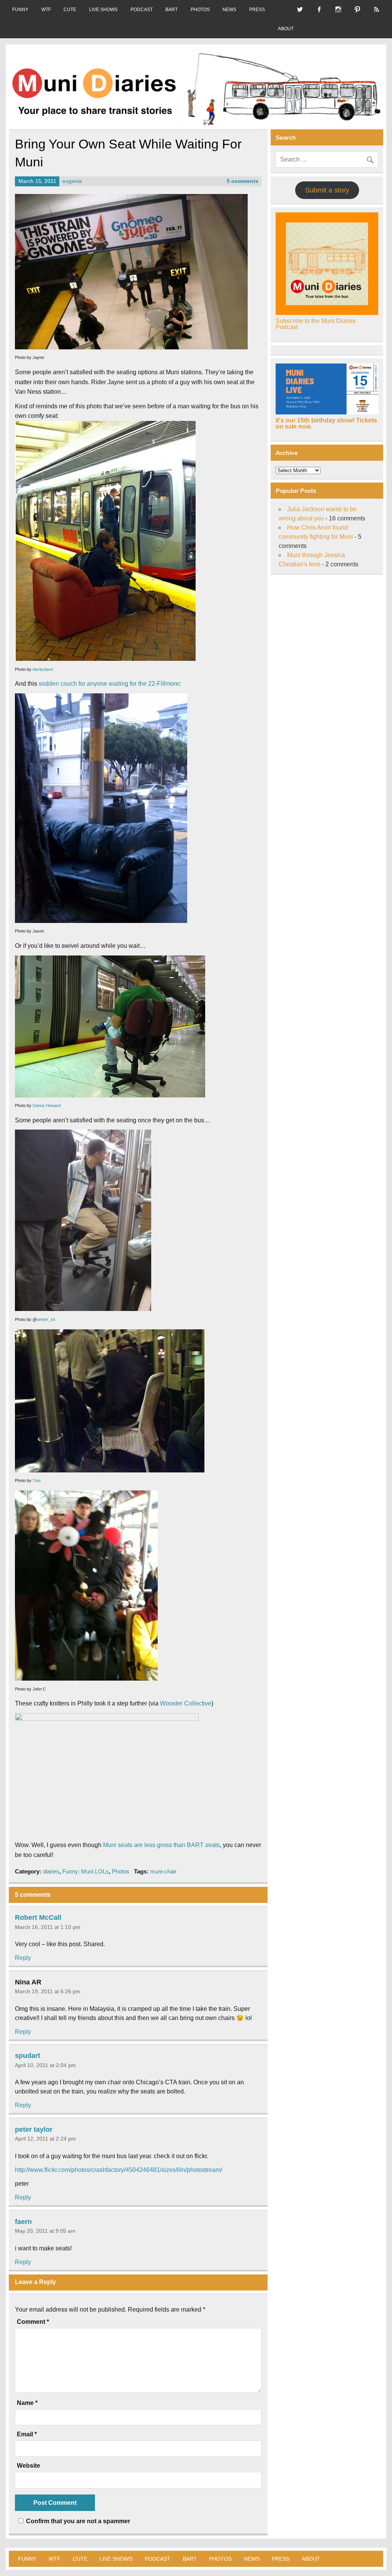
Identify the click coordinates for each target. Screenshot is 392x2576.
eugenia (72, 181)
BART (171, 10)
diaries (51, 1871)
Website (29, 2466)
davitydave (43, 669)
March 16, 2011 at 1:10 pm (48, 1927)
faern (23, 2221)
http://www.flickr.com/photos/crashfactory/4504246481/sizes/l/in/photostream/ (118, 2170)
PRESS (257, 10)
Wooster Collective (186, 1703)
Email (27, 2434)
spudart (28, 2056)
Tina (37, 1480)
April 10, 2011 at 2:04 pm (45, 2065)
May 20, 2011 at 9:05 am (45, 2231)
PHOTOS (200, 10)
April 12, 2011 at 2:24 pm (45, 2139)
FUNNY (20, 10)
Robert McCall (38, 1917)
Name (27, 2403)
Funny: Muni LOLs (86, 1871)
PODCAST (142, 10)
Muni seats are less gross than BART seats (161, 1845)
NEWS (229, 10)
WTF (46, 10)
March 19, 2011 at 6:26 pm (48, 1991)
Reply (23, 1958)
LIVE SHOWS (103, 10)
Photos (121, 1871)
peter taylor (34, 2129)
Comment (33, 2322)
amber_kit (46, 1319)
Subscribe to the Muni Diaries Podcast (316, 324)
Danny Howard (47, 1105)
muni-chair (163, 1871)
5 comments (243, 181)
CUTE (70, 10)
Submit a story (327, 190)
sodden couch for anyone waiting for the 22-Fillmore (109, 684)
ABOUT (286, 29)
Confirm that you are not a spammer (77, 2521)
